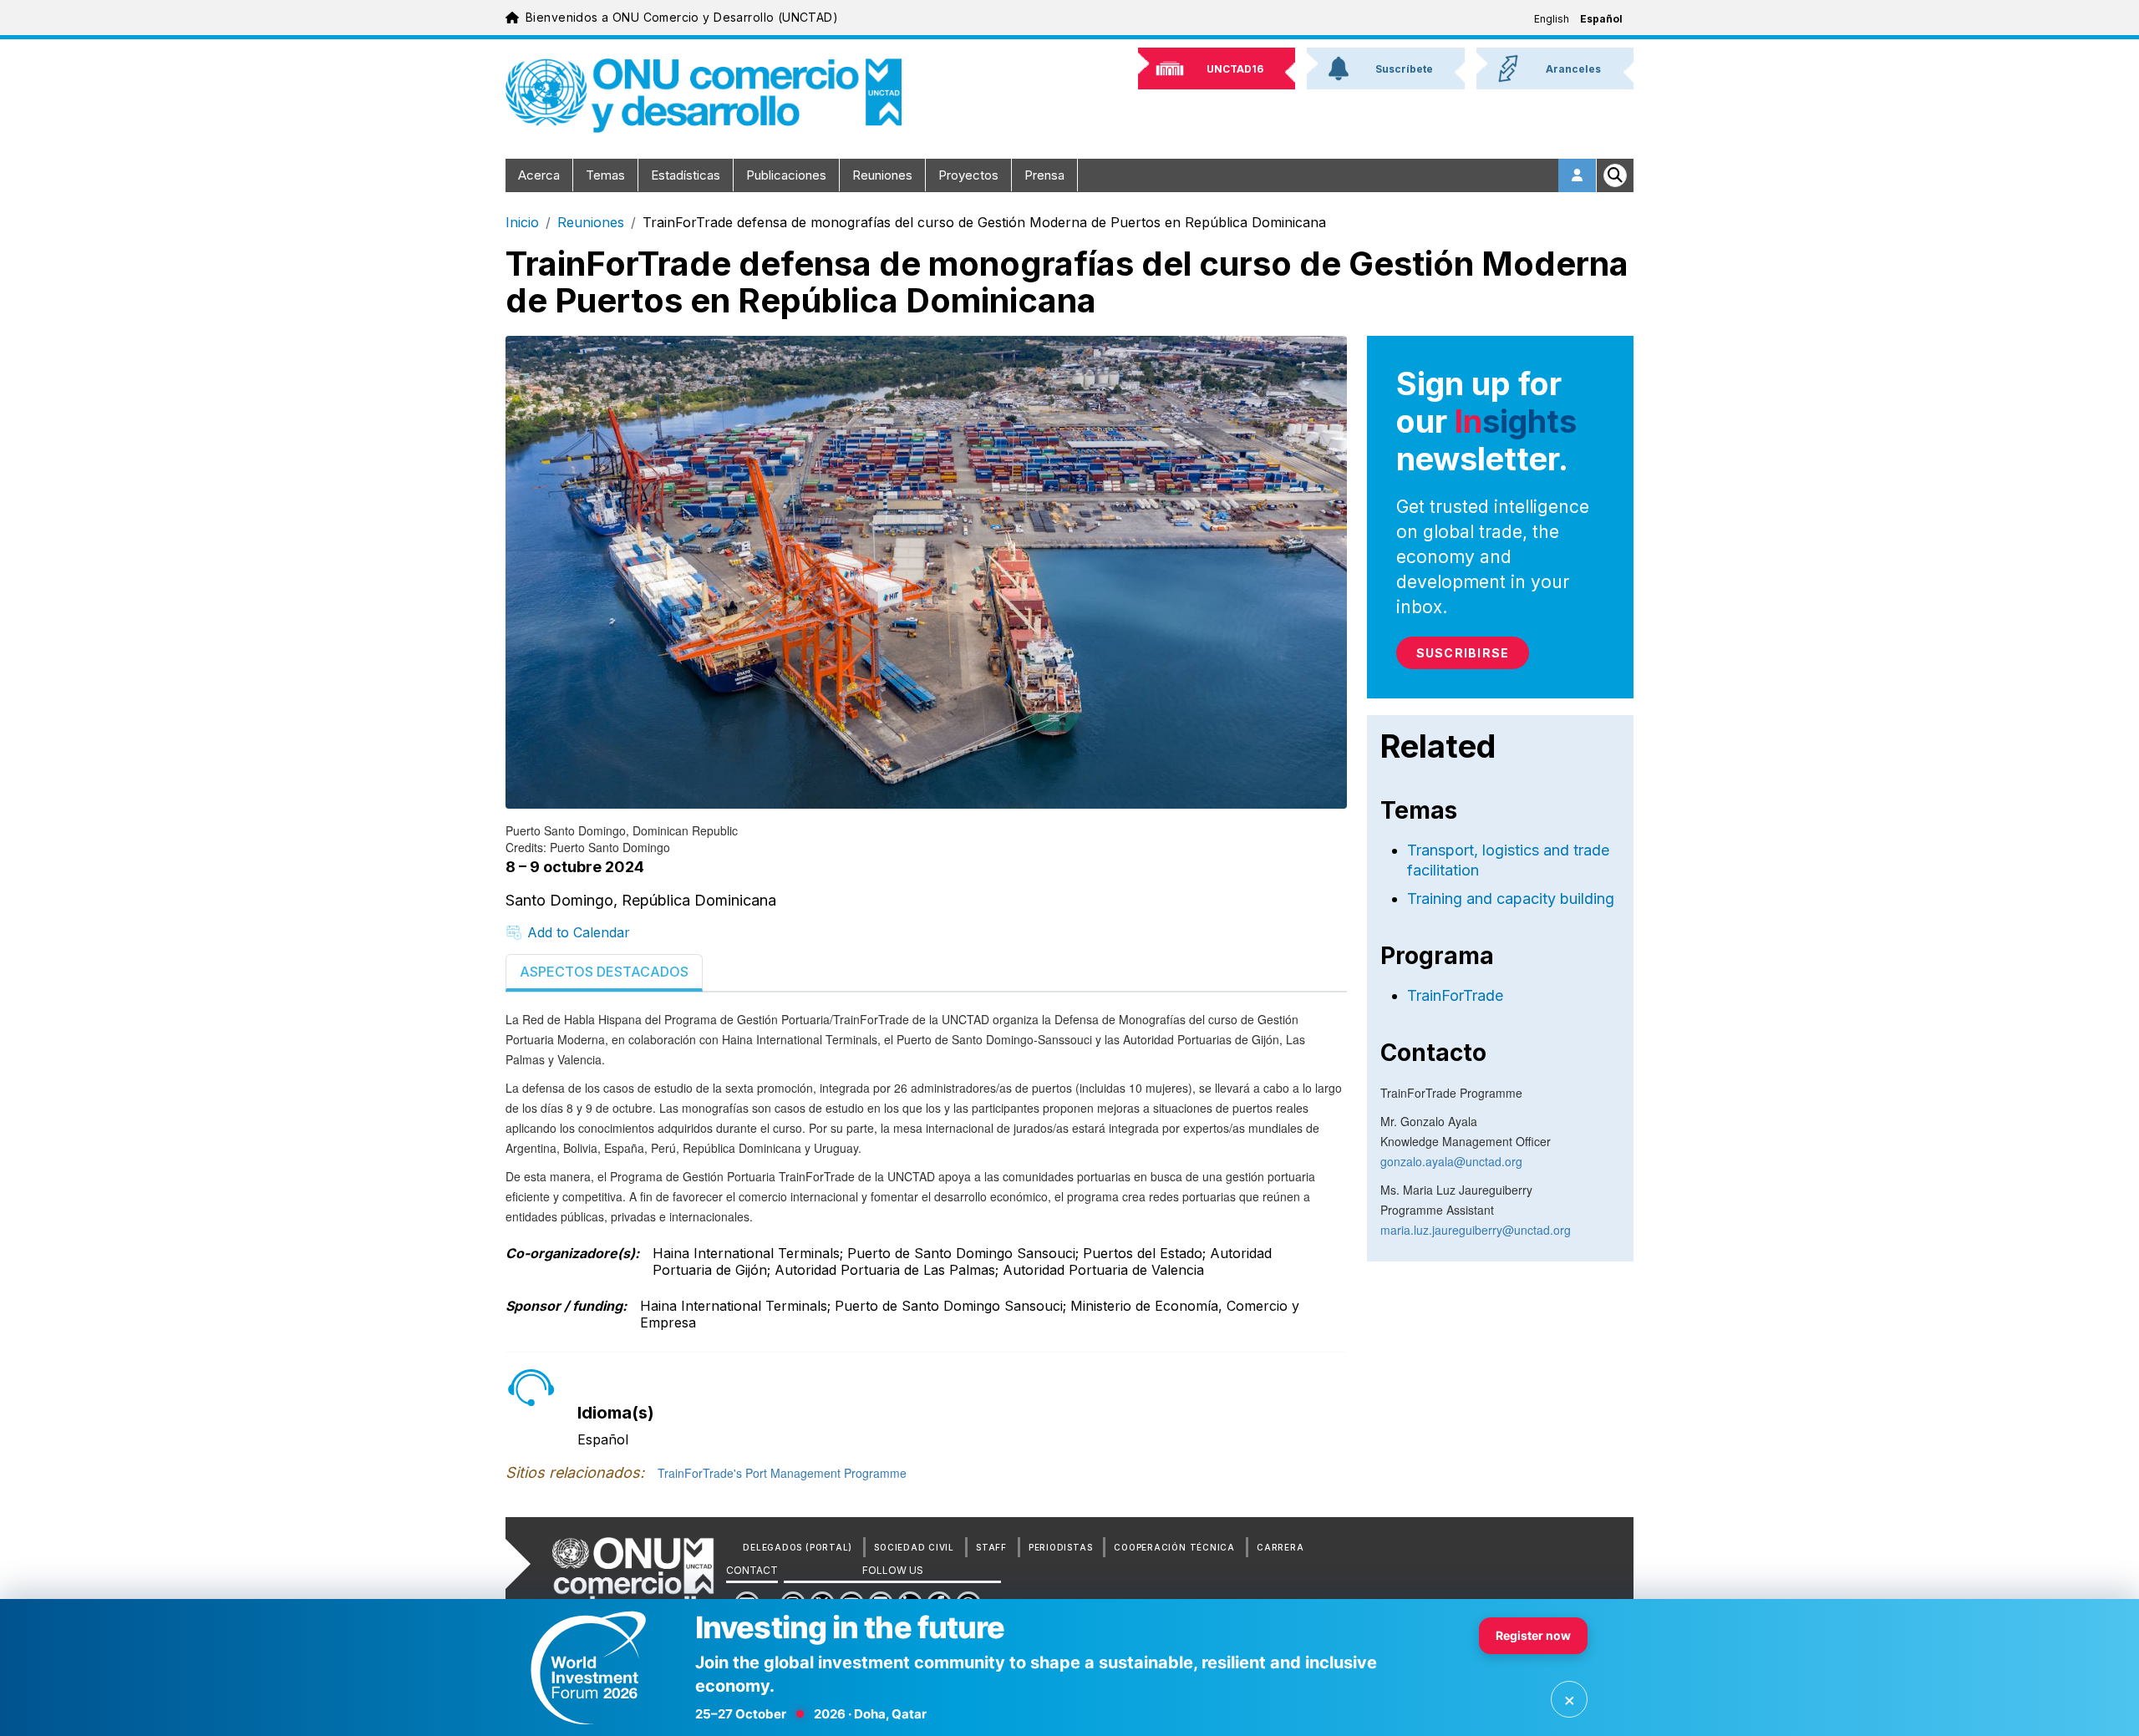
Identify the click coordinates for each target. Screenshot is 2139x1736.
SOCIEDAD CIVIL (914, 1547)
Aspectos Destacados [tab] (604, 972)
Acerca (539, 175)
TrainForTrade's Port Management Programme (782, 1473)
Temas (605, 175)
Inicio (522, 222)
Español (1601, 19)
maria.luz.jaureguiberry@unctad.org (1476, 1230)
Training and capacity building (1511, 898)
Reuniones (882, 175)
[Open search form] (1615, 175)
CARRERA (1280, 1547)
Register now (1533, 1635)
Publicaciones (786, 175)
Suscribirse (1463, 653)
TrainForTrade (1455, 995)
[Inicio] (704, 96)
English (1552, 19)
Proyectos (968, 175)
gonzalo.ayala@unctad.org (1451, 1161)
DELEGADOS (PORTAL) (798, 1547)
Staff (991, 1547)
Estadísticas (686, 175)
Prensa (1044, 175)
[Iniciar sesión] (1578, 175)
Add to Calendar (579, 932)
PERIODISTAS (1060, 1547)
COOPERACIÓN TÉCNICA (1174, 1547)
